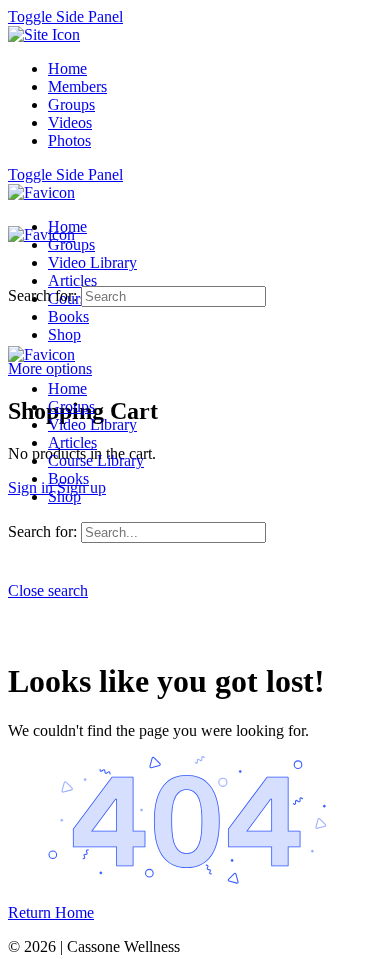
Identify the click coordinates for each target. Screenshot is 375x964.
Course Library (96, 460)
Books (68, 478)
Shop (64, 496)
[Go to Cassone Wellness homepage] (41, 192)
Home (67, 388)
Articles (72, 442)
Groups (71, 406)
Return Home (51, 912)
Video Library (92, 424)
